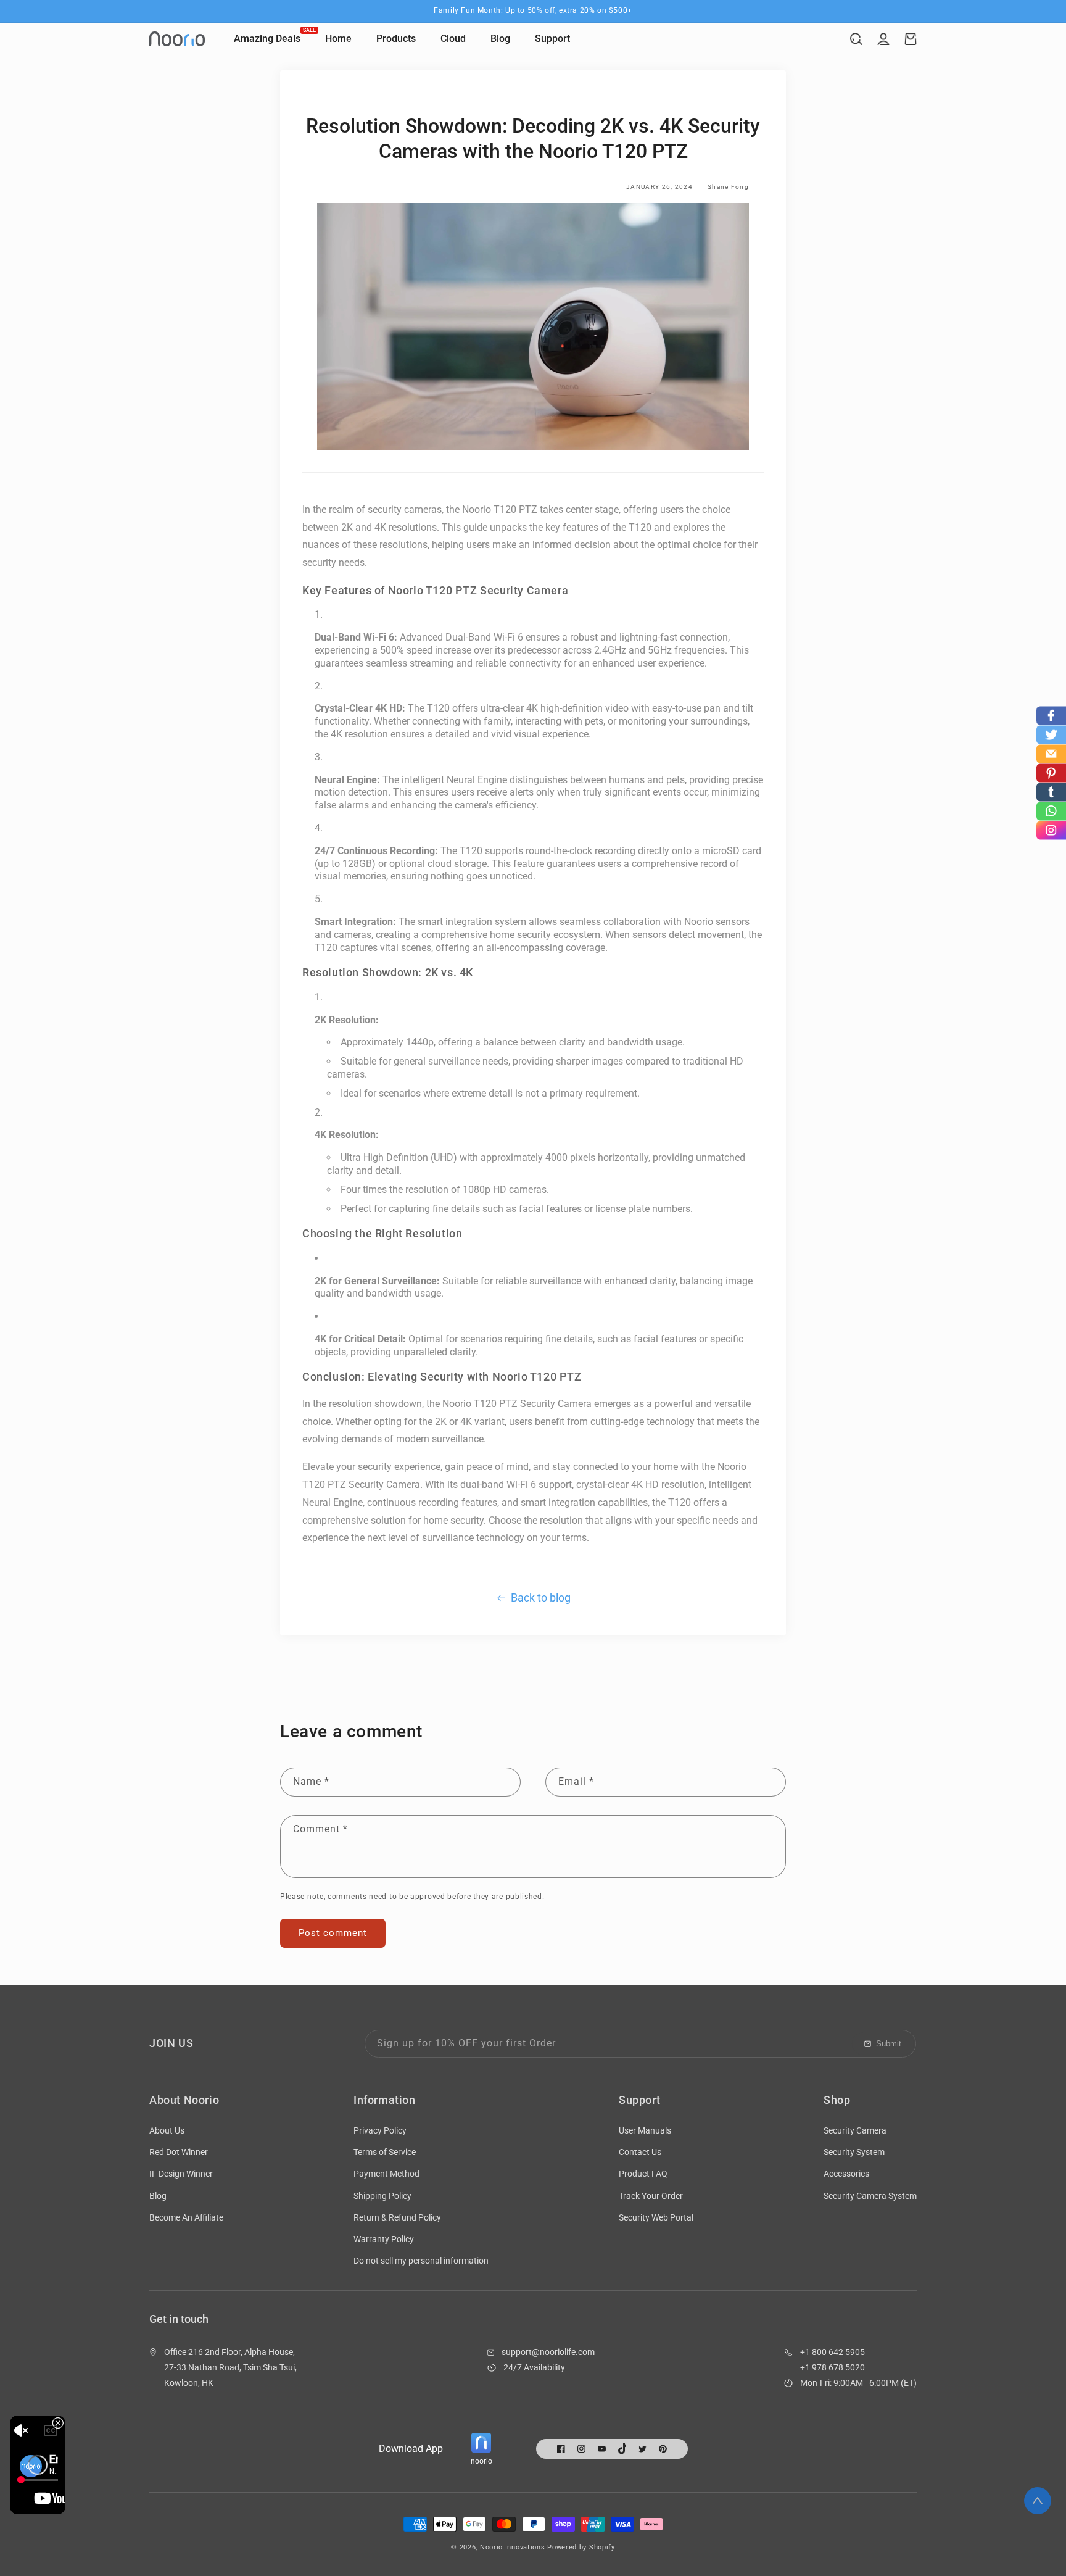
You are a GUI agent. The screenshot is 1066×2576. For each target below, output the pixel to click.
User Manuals (645, 2130)
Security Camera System (870, 2196)
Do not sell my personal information (421, 2261)
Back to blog (541, 1598)
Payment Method (386, 2174)
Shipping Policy (382, 2196)
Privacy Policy (380, 2130)
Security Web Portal (656, 2217)
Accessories (846, 2174)
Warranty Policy (384, 2239)
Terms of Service (385, 2152)
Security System (854, 2152)
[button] (856, 39)
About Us (167, 2130)
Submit (889, 2044)
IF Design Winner (181, 2174)
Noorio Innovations (513, 2547)
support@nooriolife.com (548, 2352)
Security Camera (855, 2130)
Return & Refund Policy (397, 2217)
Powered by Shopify (581, 2547)
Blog (158, 2196)
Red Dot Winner (179, 2152)
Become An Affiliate (186, 2217)
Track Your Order (651, 2196)
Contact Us (640, 2152)
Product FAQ (643, 2174)
